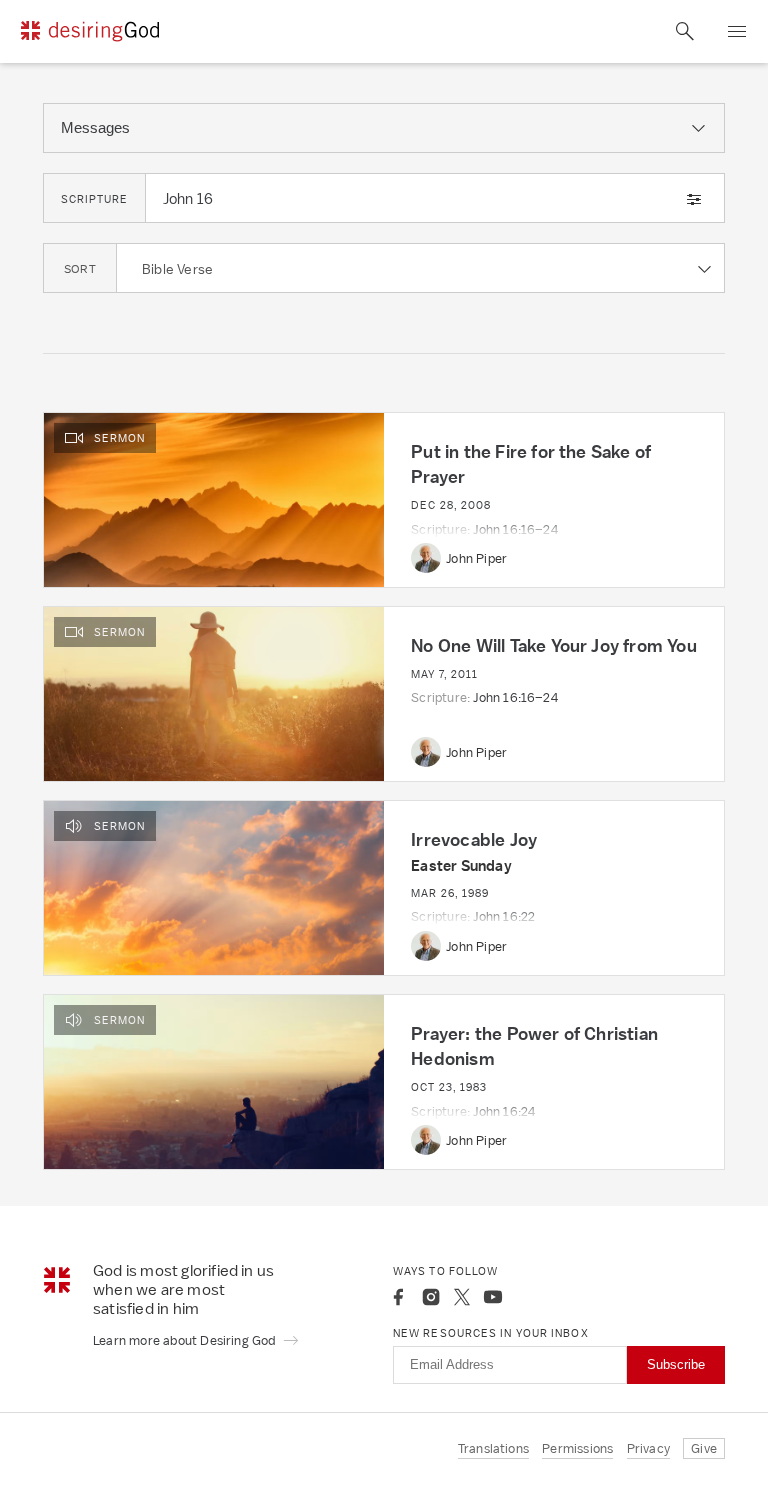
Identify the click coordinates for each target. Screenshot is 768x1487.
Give (704, 1448)
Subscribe (676, 1364)
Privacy (648, 1448)
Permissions (577, 1448)
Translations (493, 1448)
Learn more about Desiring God (186, 1340)
